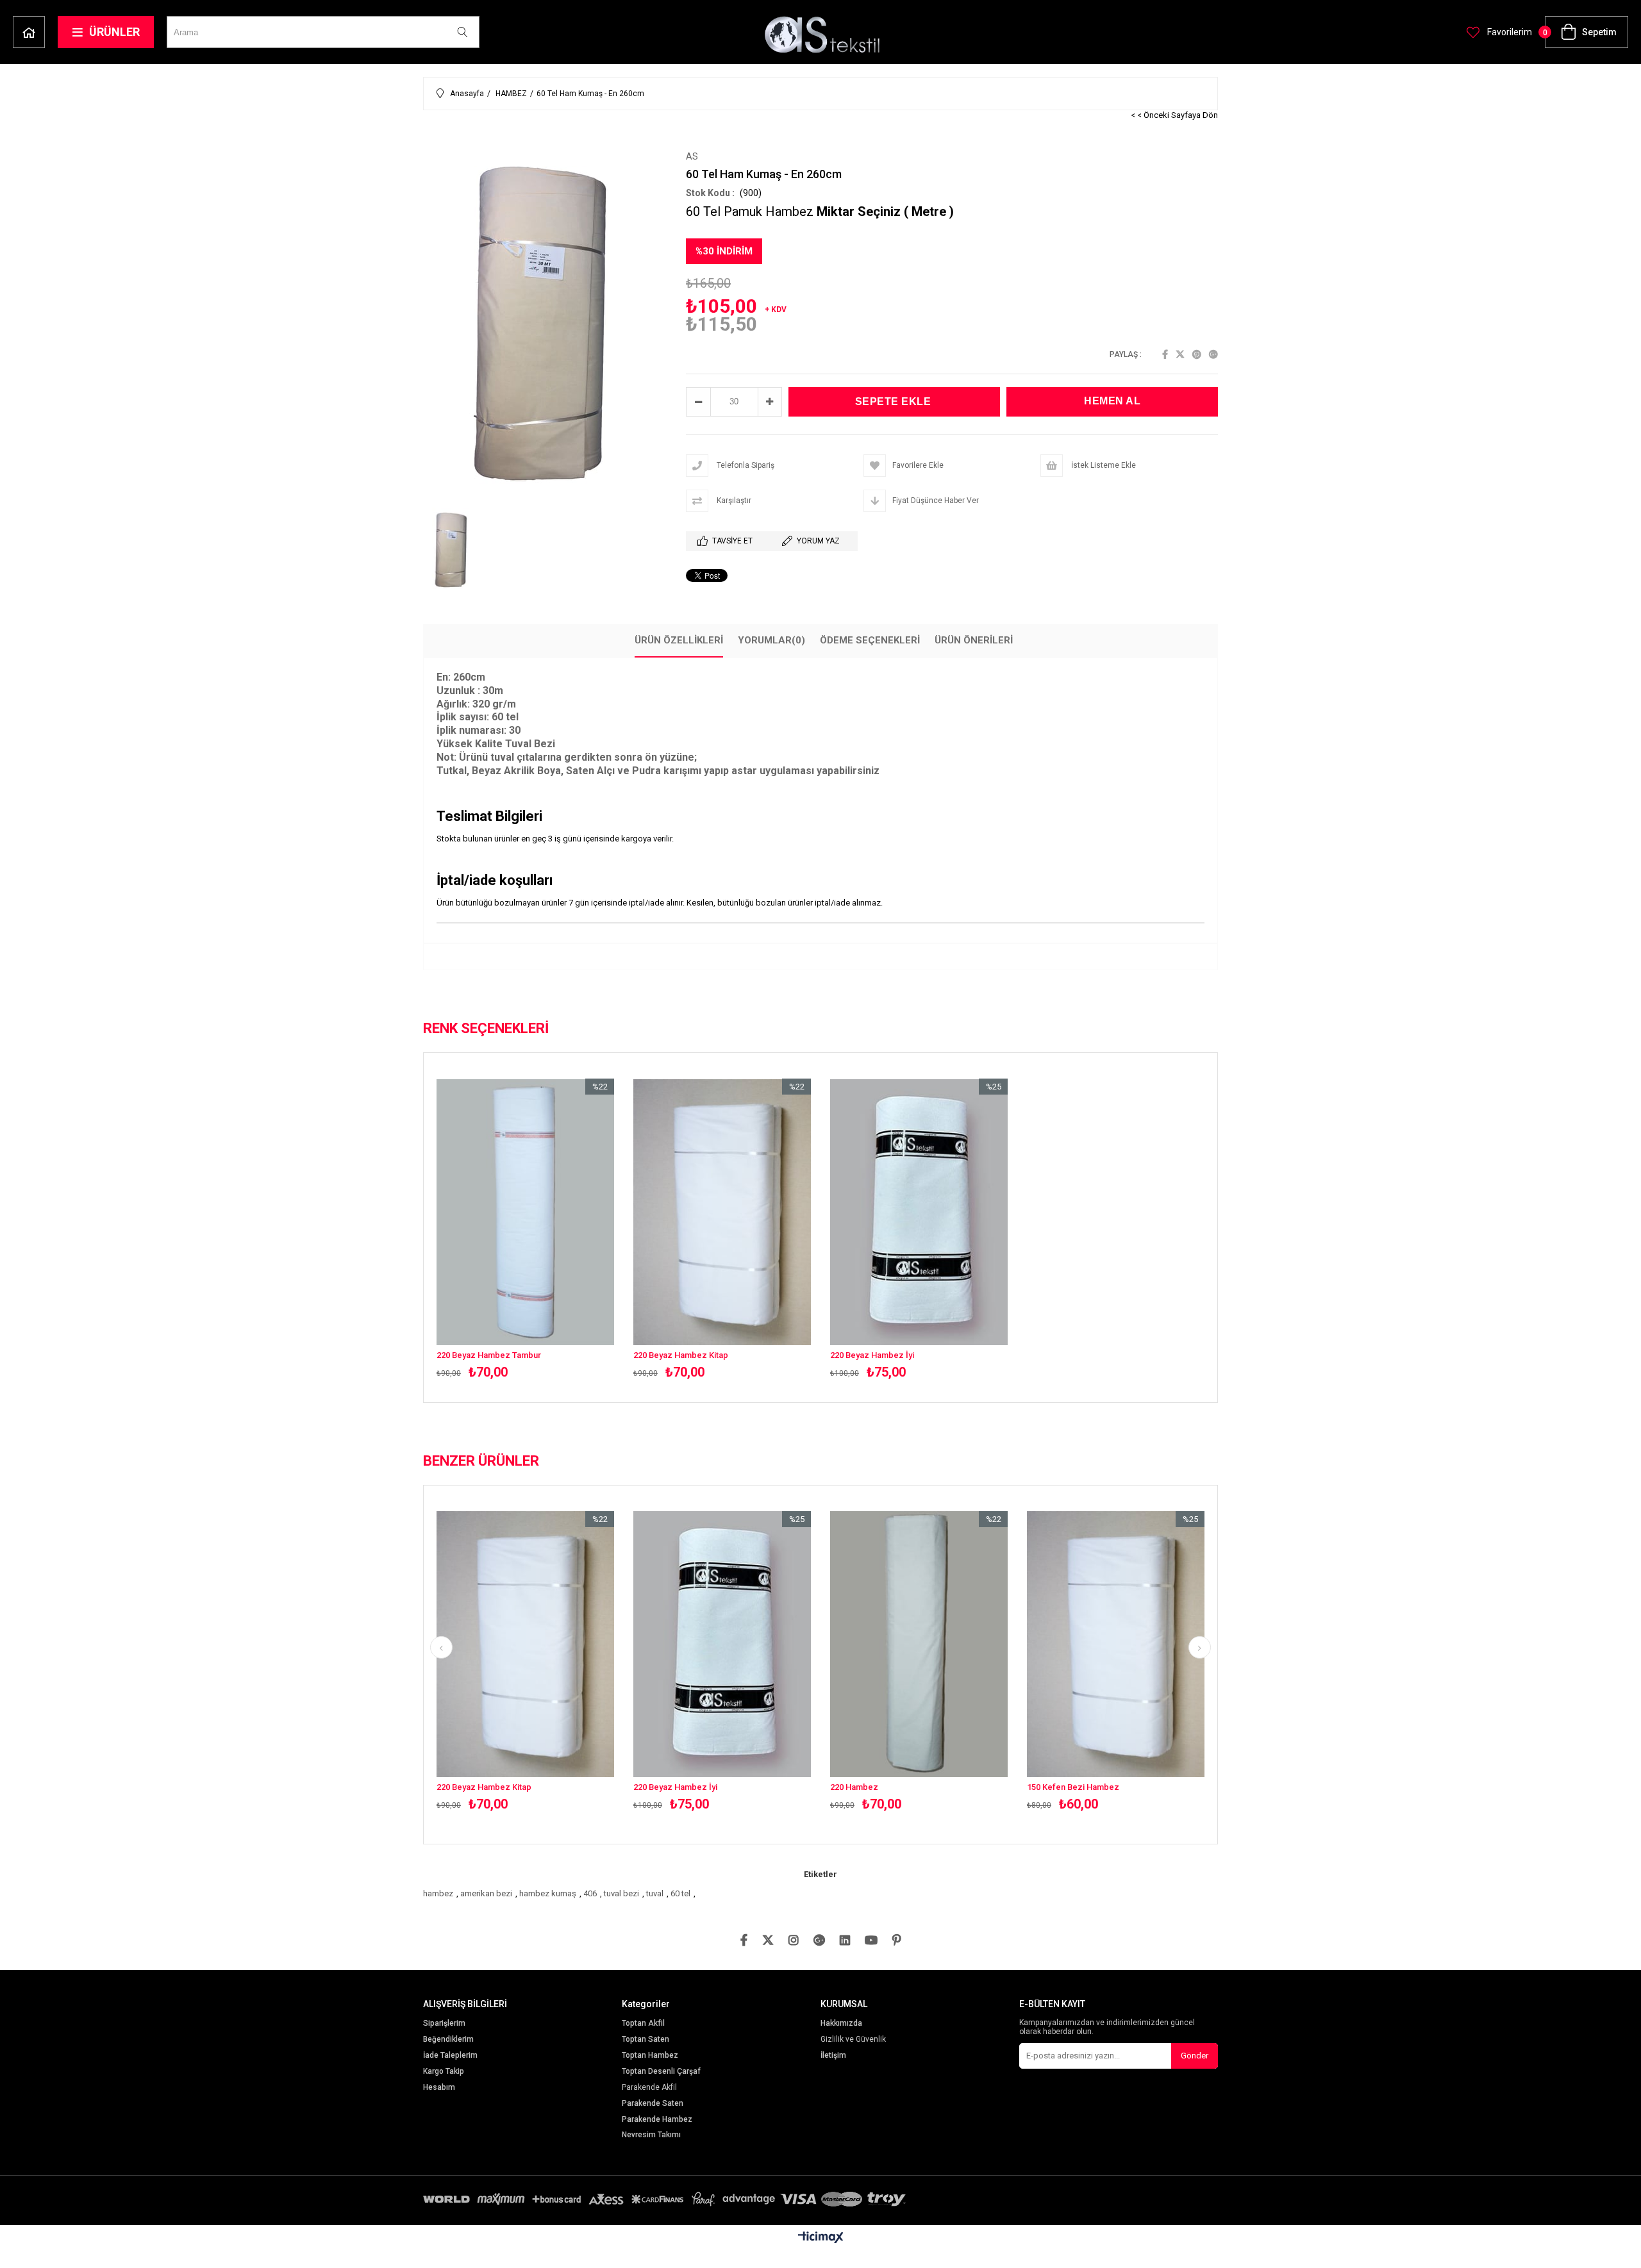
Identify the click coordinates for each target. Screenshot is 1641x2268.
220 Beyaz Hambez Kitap (681, 1355)
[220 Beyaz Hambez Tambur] (525, 1212)
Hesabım (439, 2088)
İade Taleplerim (450, 2056)
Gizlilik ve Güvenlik (853, 2040)
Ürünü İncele (568, 1229)
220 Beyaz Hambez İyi (872, 1355)
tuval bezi (621, 1893)
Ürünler (114, 32)
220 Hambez (854, 1787)
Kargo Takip (444, 2072)
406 (590, 1893)
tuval (655, 1893)
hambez (438, 1893)
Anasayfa (29, 32)
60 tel (680, 1893)
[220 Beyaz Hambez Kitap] (722, 1212)
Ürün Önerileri (974, 640)
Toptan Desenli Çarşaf (661, 2072)
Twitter (1180, 354)
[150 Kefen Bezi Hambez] (1116, 1644)
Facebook (1165, 354)
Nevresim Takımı (651, 2135)
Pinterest (1197, 354)
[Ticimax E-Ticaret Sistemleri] (821, 2238)
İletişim (833, 2056)
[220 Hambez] (919, 1644)
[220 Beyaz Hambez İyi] (919, 1212)
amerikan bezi (486, 1893)
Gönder (1195, 2056)
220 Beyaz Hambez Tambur (489, 1355)
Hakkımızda (841, 2024)
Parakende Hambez (657, 2120)
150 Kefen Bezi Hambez (1073, 1787)
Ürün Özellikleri (679, 640)
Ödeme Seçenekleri (870, 640)
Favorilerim (1509, 32)
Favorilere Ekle (525, 1229)
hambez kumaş (548, 1893)
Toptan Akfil (643, 2024)
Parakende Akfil (649, 2088)
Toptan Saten (646, 2040)
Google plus (1213, 354)
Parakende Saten (653, 2104)
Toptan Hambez (650, 2056)
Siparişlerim (444, 2024)
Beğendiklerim (448, 2040)
